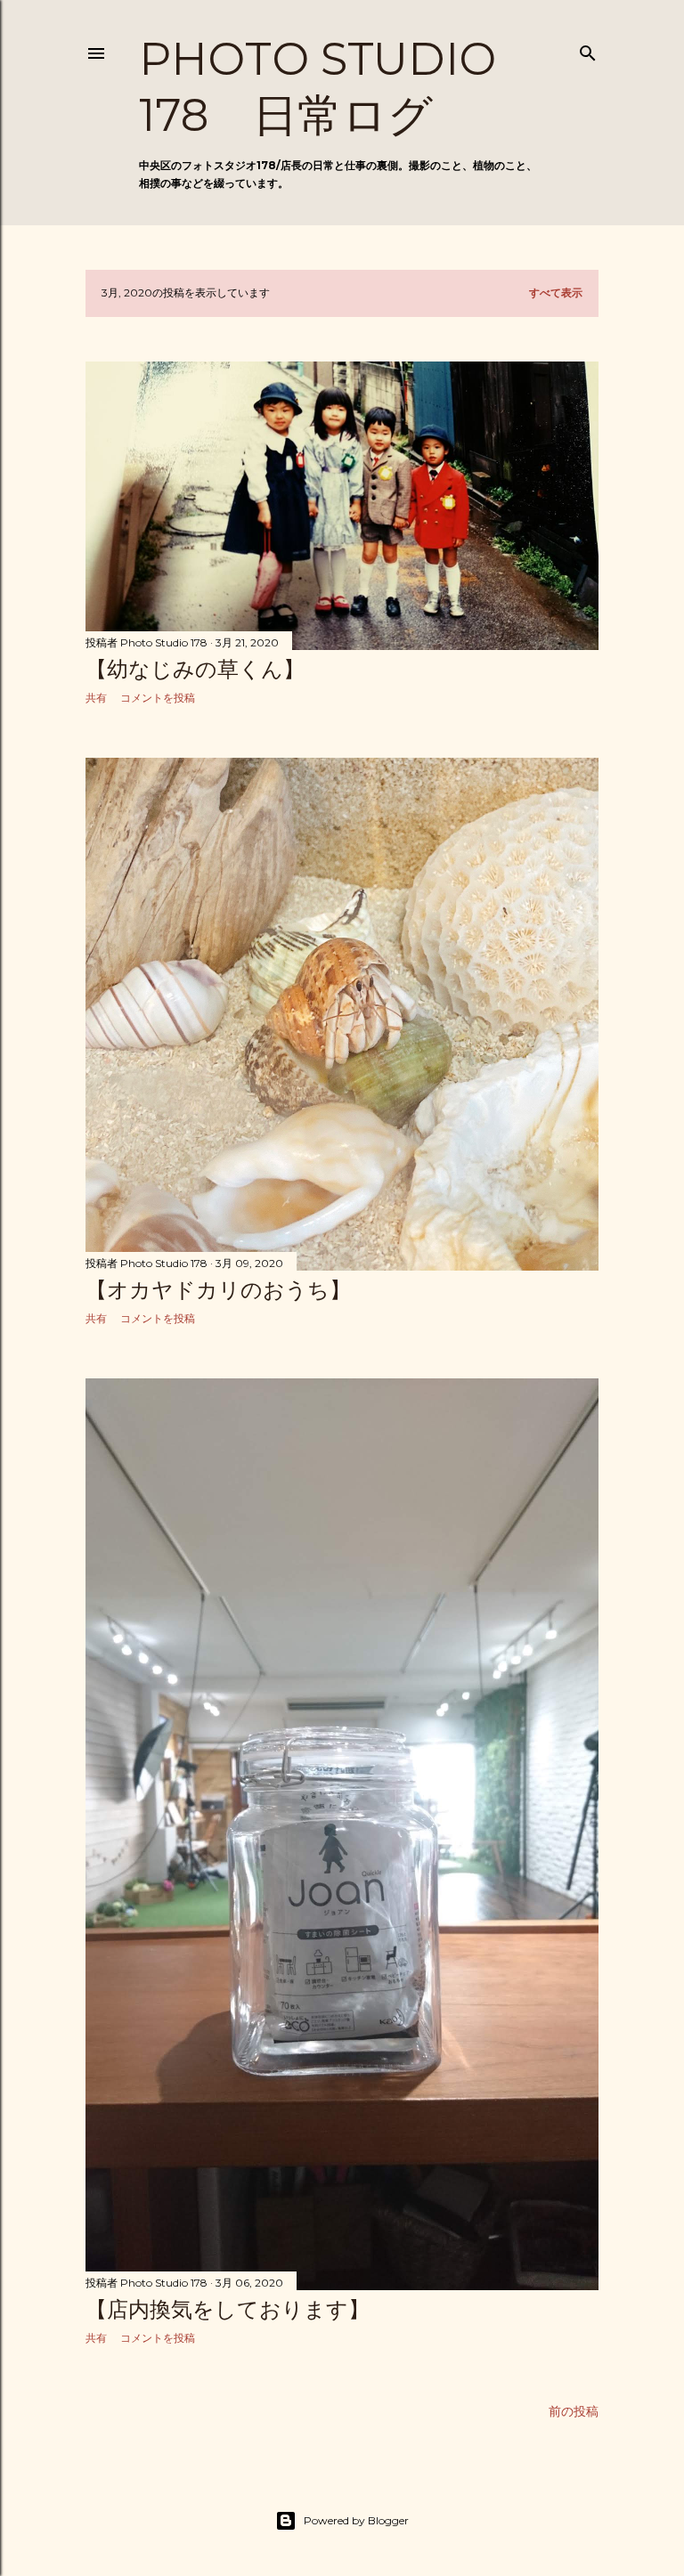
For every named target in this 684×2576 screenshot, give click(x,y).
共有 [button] (96, 698)
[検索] (588, 49)
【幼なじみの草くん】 (195, 669)
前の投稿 (574, 2411)
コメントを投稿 (158, 698)
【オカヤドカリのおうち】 (218, 1290)
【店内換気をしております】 (228, 2309)
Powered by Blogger (356, 2520)
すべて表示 (556, 293)
